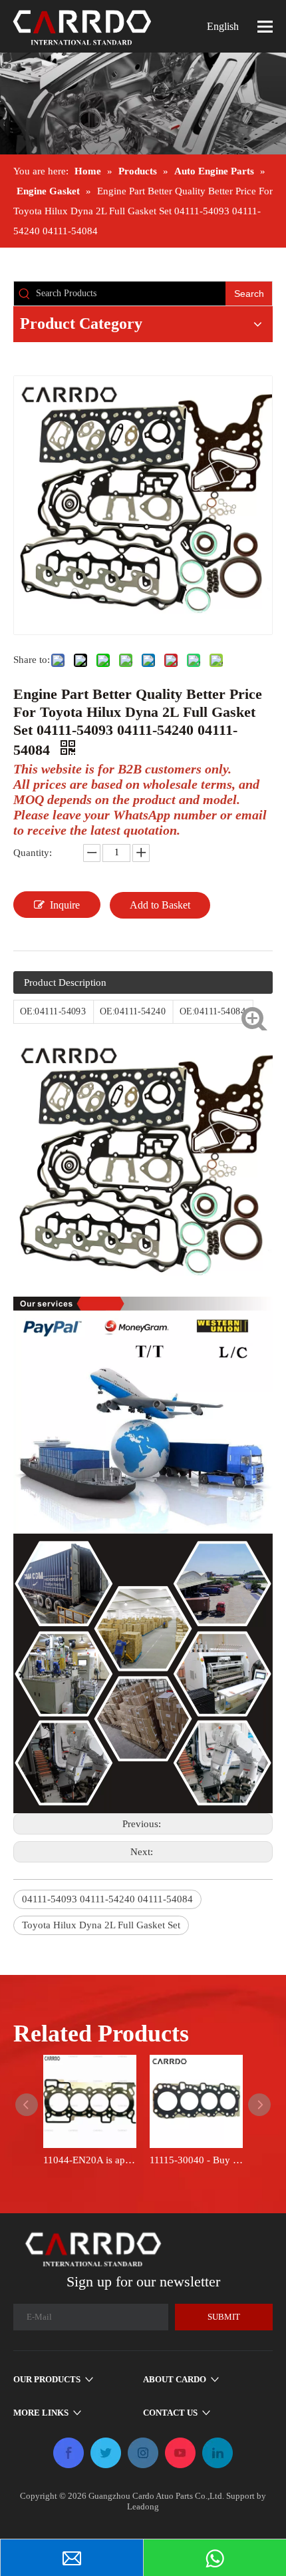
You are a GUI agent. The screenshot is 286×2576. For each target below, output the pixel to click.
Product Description (65, 982)
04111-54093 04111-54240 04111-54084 (107, 1899)
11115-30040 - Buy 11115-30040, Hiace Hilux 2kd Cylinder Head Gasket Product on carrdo (196, 2160)
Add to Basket (160, 905)
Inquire (65, 905)
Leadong (143, 2506)
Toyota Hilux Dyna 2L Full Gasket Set (101, 1925)
